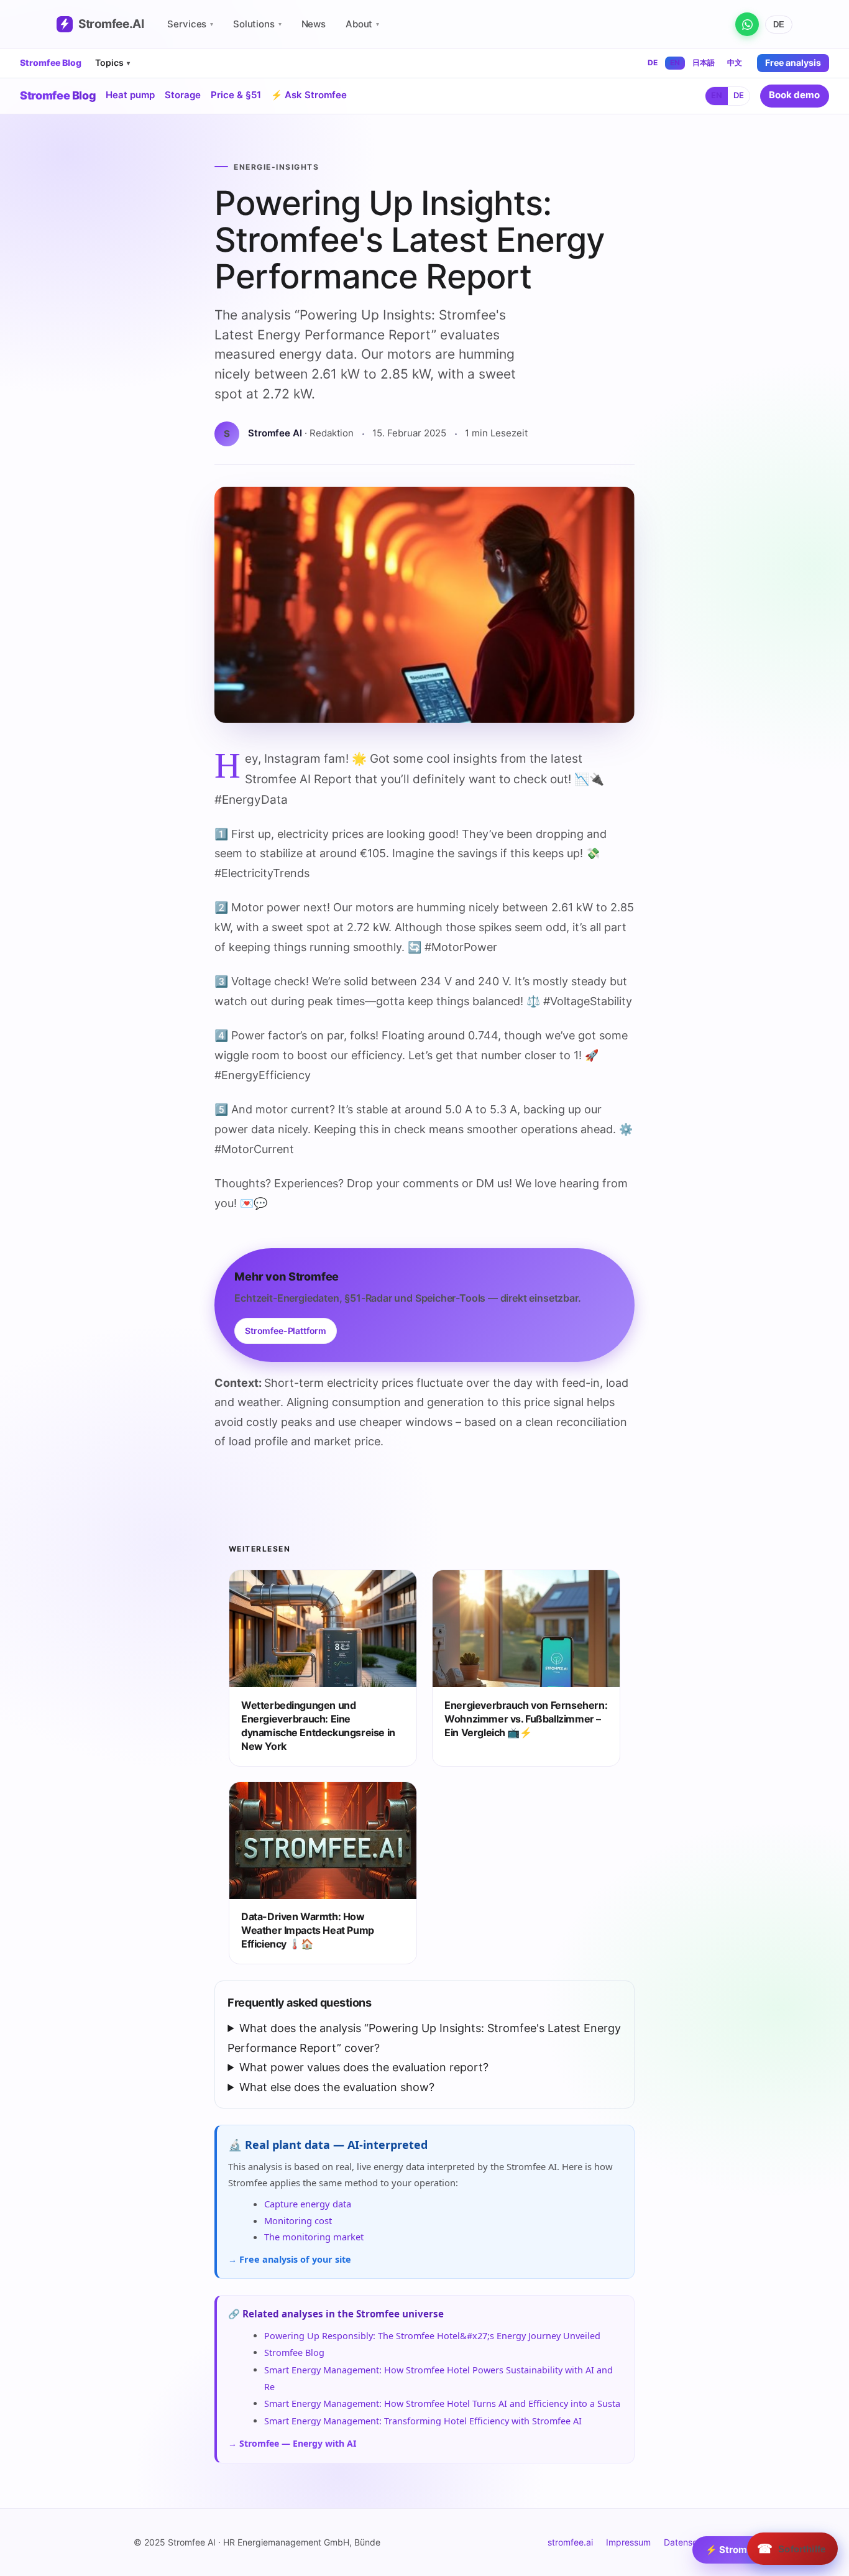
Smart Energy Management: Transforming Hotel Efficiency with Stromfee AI (423, 2421)
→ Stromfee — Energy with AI (292, 2443)
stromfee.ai (570, 2542)
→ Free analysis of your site (290, 2259)
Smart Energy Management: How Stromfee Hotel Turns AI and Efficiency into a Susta (442, 2403)
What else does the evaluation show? (337, 2087)
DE (779, 25)
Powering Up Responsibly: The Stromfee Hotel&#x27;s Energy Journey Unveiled (432, 2336)
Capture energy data (308, 2204)
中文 (735, 62)
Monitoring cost (298, 2220)
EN (675, 62)
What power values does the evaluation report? (364, 2067)
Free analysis (793, 62)
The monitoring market (314, 2237)
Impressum (628, 2542)
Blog (58, 95)
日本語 (704, 62)
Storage (183, 95)
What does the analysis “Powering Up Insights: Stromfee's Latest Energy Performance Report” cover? (424, 2038)
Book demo (794, 95)
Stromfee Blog (51, 63)
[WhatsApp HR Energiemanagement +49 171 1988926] (747, 24)
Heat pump (130, 95)
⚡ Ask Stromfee (309, 95)
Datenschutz (690, 2542)
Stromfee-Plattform (286, 1331)
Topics (112, 62)
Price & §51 (236, 95)
